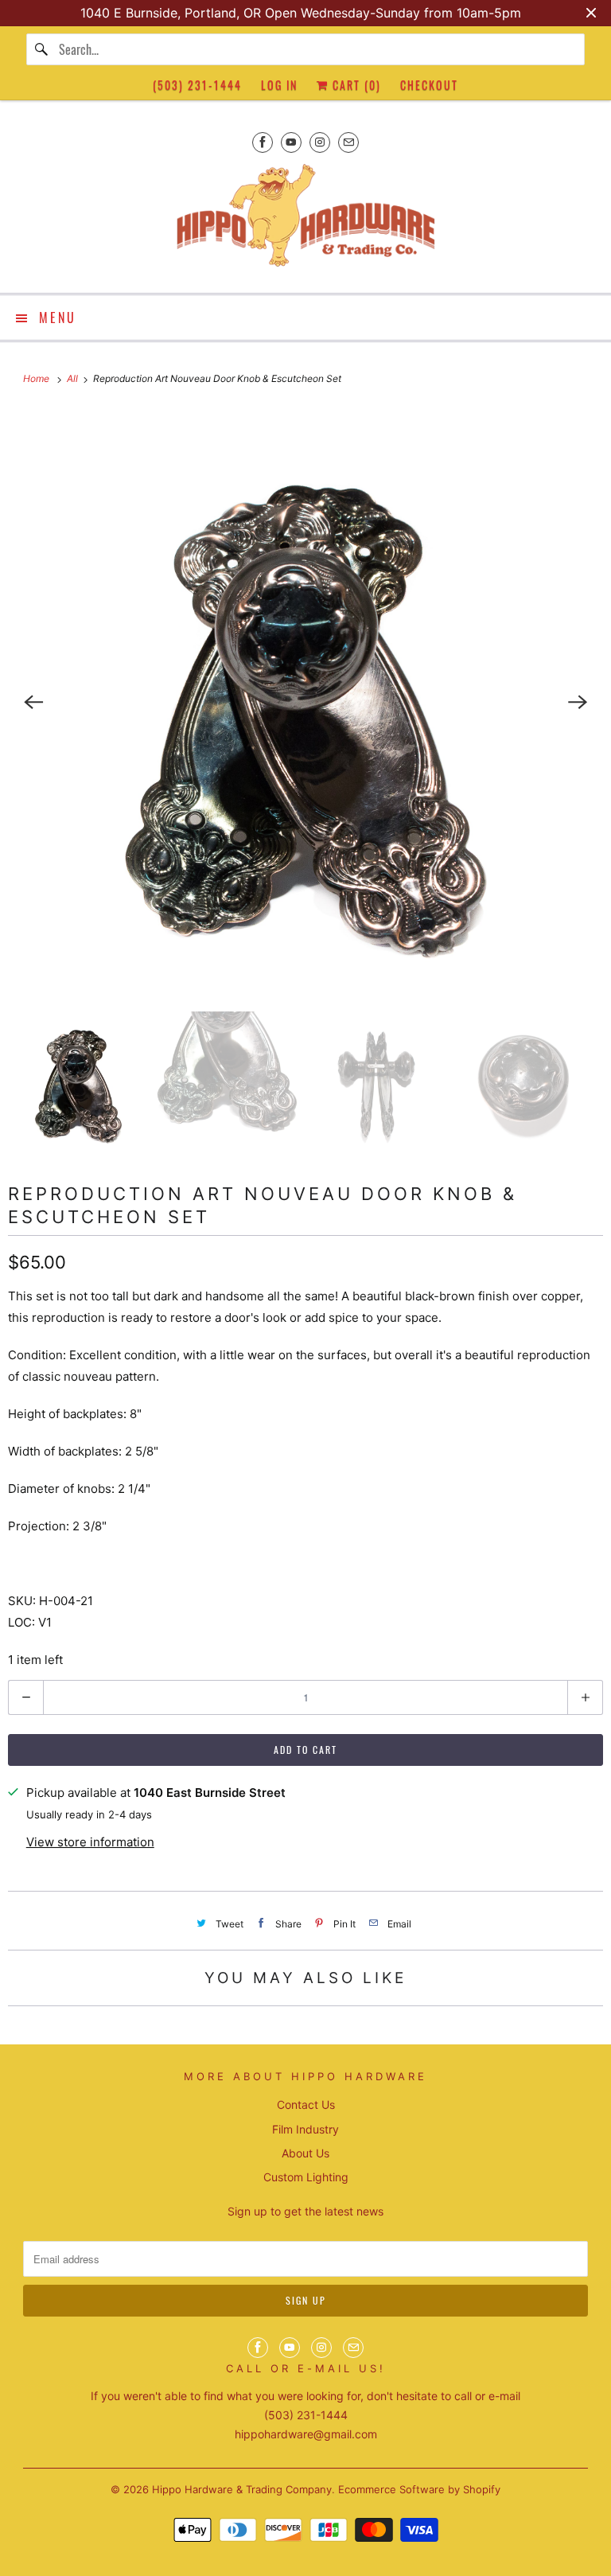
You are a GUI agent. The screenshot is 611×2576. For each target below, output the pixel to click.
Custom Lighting (306, 2177)
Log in (279, 85)
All (74, 378)
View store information (90, 1842)
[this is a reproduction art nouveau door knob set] (305, 702)
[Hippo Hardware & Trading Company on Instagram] (320, 142)
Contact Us (306, 2104)
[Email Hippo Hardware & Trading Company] (348, 142)
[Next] (578, 702)
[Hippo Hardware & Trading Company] (305, 220)
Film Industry (305, 2129)
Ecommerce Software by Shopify (419, 2489)
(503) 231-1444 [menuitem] (197, 85)
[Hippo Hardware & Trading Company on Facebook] (263, 142)
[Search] (42, 49)
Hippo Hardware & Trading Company (242, 2489)
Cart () (355, 85)
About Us (305, 2153)
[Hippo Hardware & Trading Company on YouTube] (291, 142)
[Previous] (33, 702)
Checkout (429, 85)
